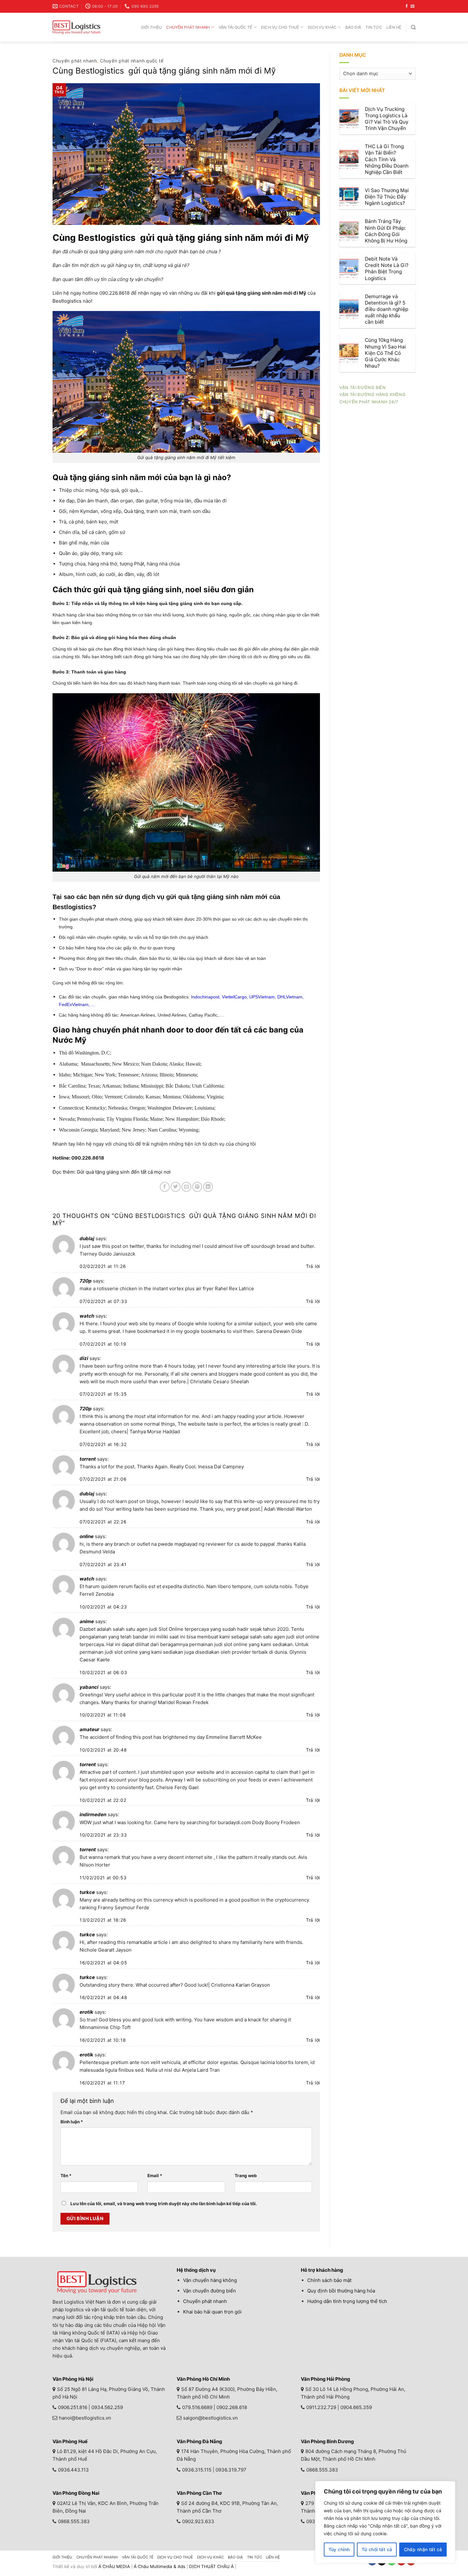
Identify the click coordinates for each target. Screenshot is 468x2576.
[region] (385, 2522)
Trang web (246, 2176)
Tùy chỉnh (339, 2549)
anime (87, 1621)
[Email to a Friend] (186, 1187)
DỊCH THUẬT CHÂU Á (211, 2566)
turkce (87, 1892)
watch (87, 1316)
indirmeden (93, 1814)
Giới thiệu (151, 27)
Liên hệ (394, 27)
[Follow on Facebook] (407, 6)
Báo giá (353, 27)
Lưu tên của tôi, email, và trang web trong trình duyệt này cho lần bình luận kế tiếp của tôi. (164, 2204)
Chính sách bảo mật (329, 2280)
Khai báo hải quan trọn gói (212, 2312)
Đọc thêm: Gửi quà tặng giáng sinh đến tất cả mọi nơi (112, 1172)
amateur (89, 1729)
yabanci (89, 1687)
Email (155, 2176)
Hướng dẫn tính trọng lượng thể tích (347, 2301)
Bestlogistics (67, 301)
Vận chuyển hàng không (210, 2280)
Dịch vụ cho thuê (280, 27)
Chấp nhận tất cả (423, 2549)
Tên (66, 2176)
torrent (88, 1459)
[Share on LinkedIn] (208, 1187)
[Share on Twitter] (176, 1187)
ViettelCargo (234, 997)
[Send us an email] (412, 6)
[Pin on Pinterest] (197, 1187)
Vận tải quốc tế (236, 27)
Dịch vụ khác (322, 27)
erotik (86, 2012)
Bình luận (72, 2122)
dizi (84, 1358)
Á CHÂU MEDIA (114, 2566)
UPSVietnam (262, 997)
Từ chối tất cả (377, 2549)
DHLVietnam (290, 997)
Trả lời (313, 1266)
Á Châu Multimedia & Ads (160, 2566)
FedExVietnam (74, 1004)
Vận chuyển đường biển (209, 2291)
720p (86, 1281)
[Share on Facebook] (165, 1187)
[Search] (413, 27)
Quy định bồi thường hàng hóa (341, 2291)
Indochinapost (205, 997)
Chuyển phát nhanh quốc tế (132, 61)
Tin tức (374, 27)
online (87, 1536)
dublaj (87, 1238)
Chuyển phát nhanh (188, 27)
